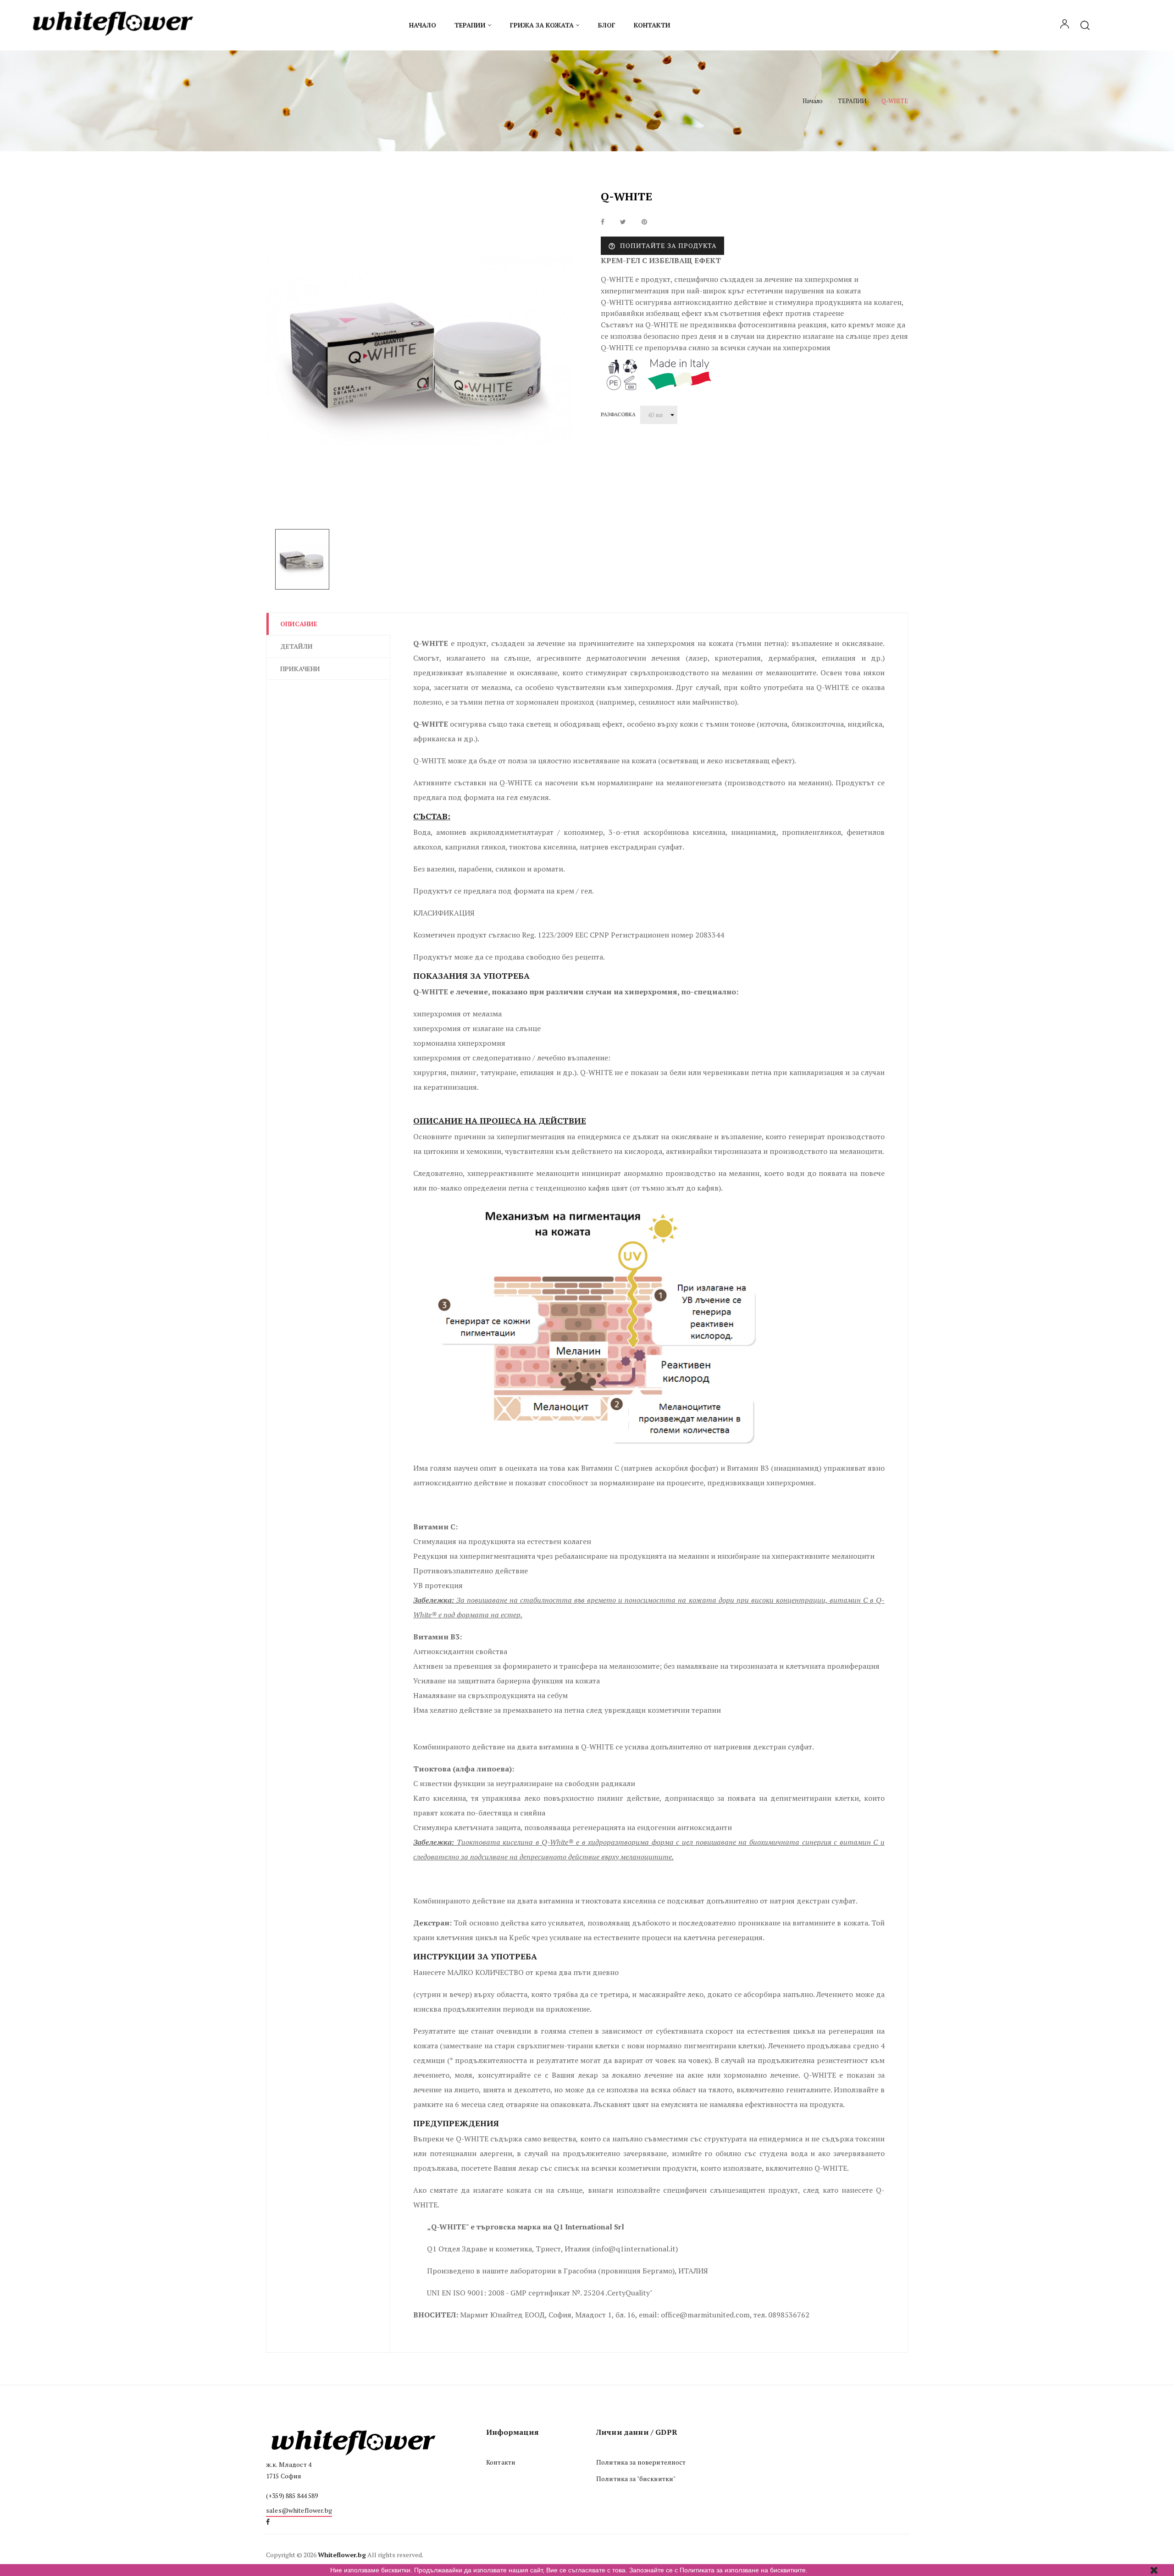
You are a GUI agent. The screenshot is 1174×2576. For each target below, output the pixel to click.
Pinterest (644, 222)
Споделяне (603, 222)
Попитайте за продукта (662, 246)
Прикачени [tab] (300, 669)
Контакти (501, 2462)
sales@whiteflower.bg (299, 2510)
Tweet (623, 222)
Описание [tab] (299, 624)
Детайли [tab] (296, 646)
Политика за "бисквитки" (636, 2479)
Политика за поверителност (641, 2462)
